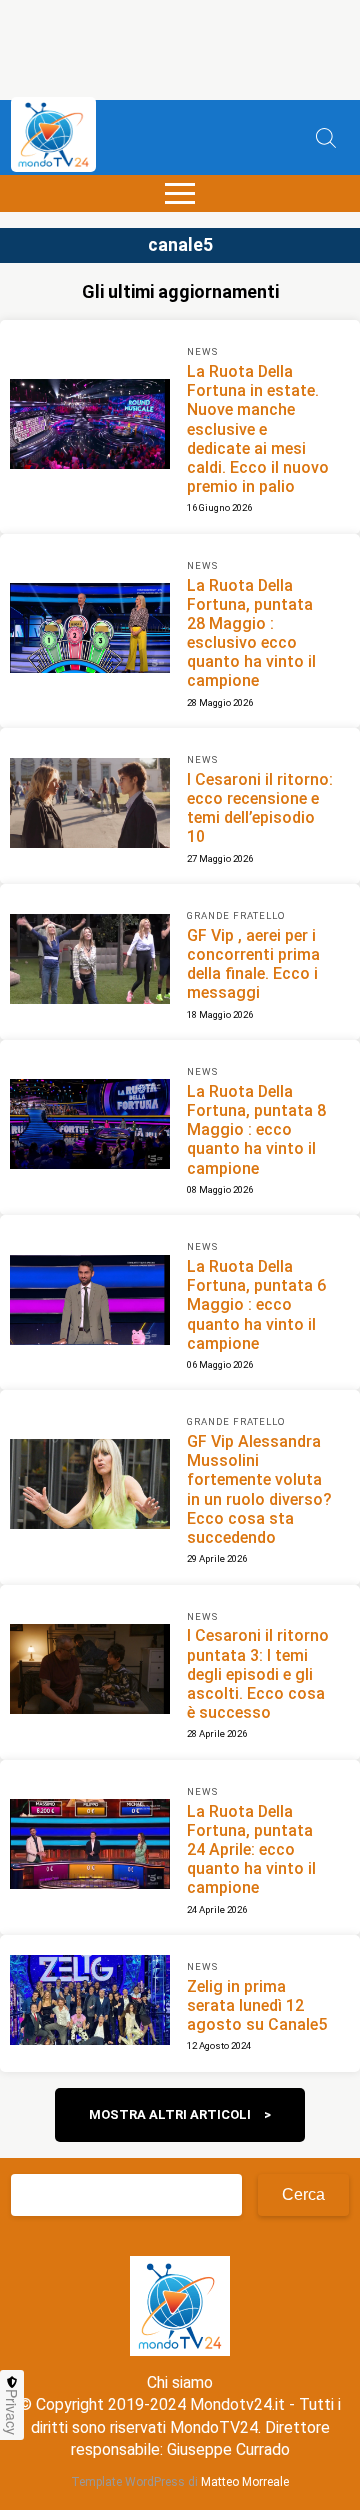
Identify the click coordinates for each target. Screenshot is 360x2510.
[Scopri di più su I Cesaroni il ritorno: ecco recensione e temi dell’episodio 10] (90, 806)
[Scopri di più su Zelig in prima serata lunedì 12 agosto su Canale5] (90, 2003)
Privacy (12, 2412)
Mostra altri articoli (170, 2114)
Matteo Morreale (245, 2482)
